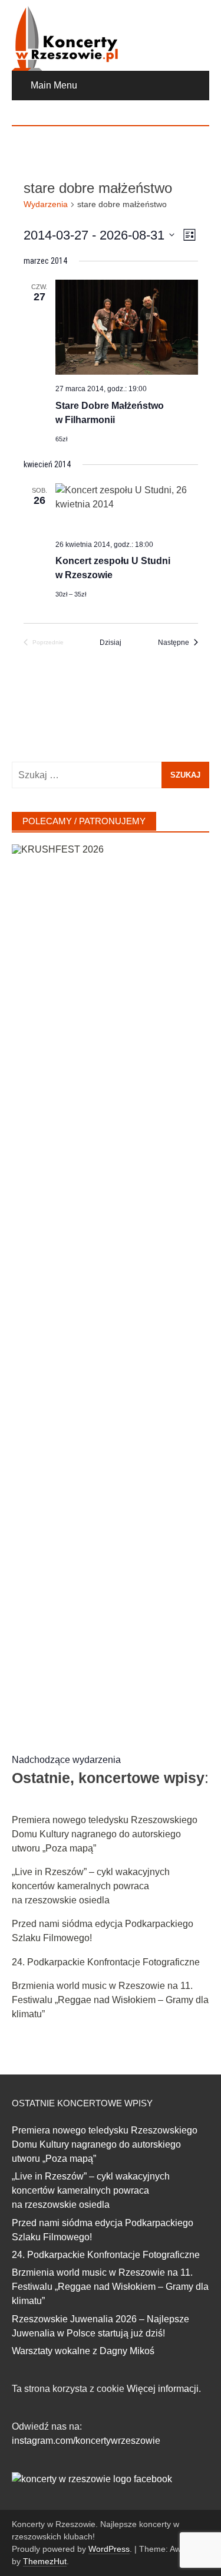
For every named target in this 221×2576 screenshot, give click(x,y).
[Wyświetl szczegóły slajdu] (111, 1287)
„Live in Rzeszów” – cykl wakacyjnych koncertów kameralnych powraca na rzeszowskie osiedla (91, 1886)
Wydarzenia (46, 204)
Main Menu (54, 85)
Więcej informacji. (164, 2389)
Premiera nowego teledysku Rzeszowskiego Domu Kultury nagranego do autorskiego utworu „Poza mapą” (105, 1834)
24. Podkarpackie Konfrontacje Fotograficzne (106, 1962)
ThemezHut (45, 2561)
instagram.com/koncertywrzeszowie (86, 2441)
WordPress (109, 2549)
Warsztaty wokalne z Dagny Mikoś (83, 2351)
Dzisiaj (111, 643)
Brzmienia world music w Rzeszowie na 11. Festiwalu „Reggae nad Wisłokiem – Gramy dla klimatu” (110, 2000)
